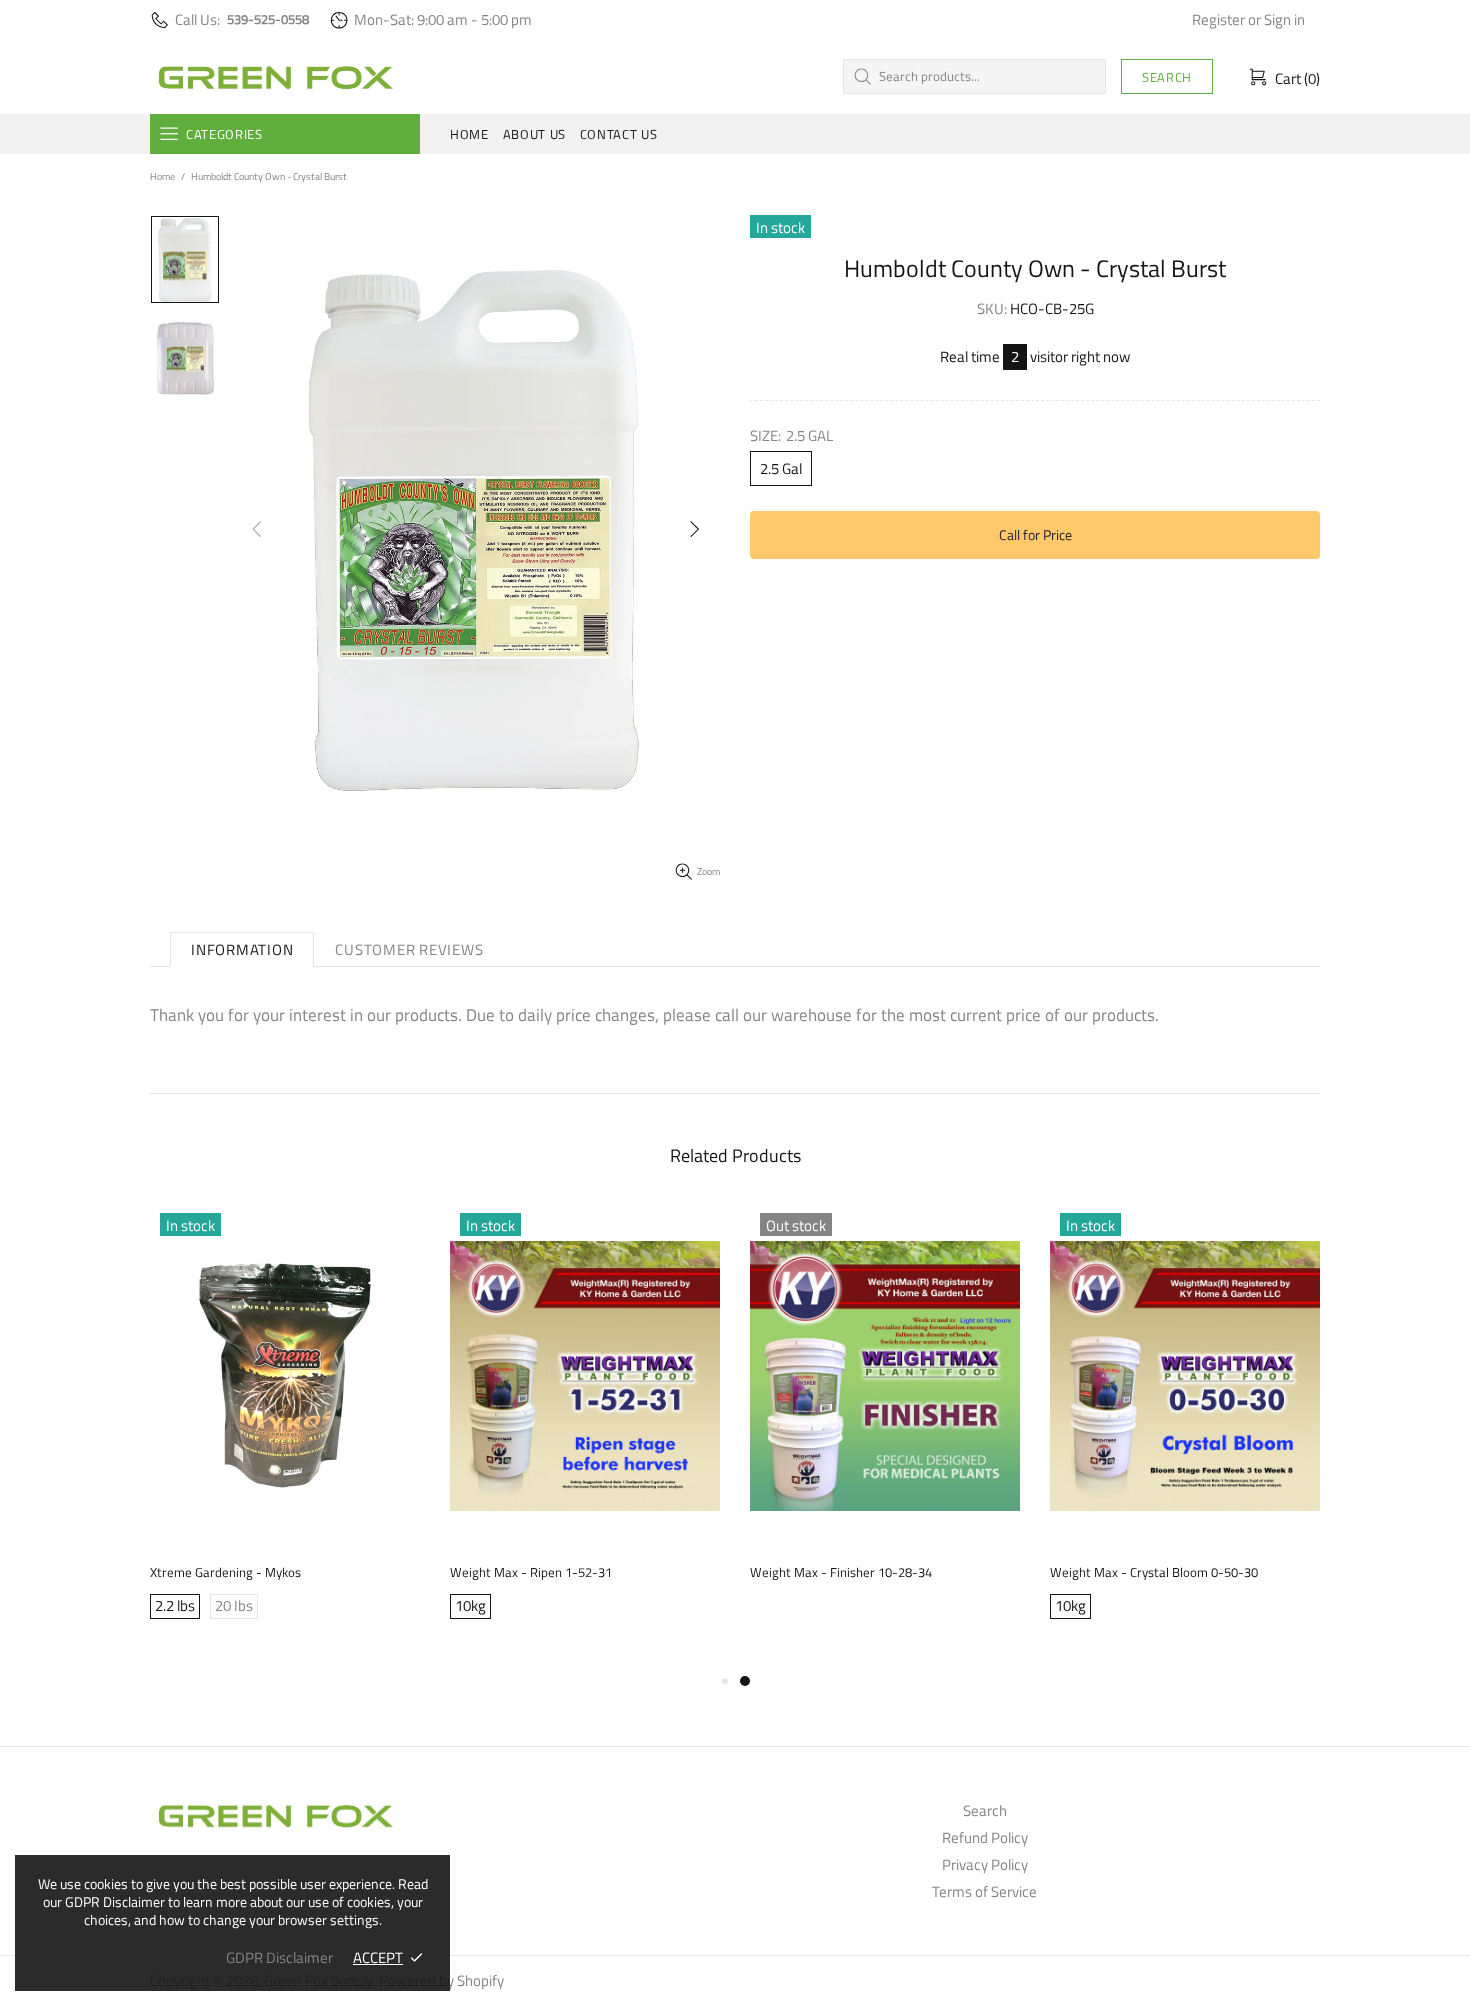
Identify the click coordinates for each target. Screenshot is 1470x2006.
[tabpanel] (885, 1418)
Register (1218, 20)
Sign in (1284, 20)
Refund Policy (985, 1838)
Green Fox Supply (275, 76)
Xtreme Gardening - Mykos (225, 1572)
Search (1167, 77)
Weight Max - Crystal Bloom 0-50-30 (1154, 1572)
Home (162, 176)
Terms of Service (984, 1892)
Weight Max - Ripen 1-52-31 (531, 1572)
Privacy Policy (985, 1865)
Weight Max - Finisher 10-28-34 (841, 1572)
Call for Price (1035, 534)
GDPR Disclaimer (279, 1958)
